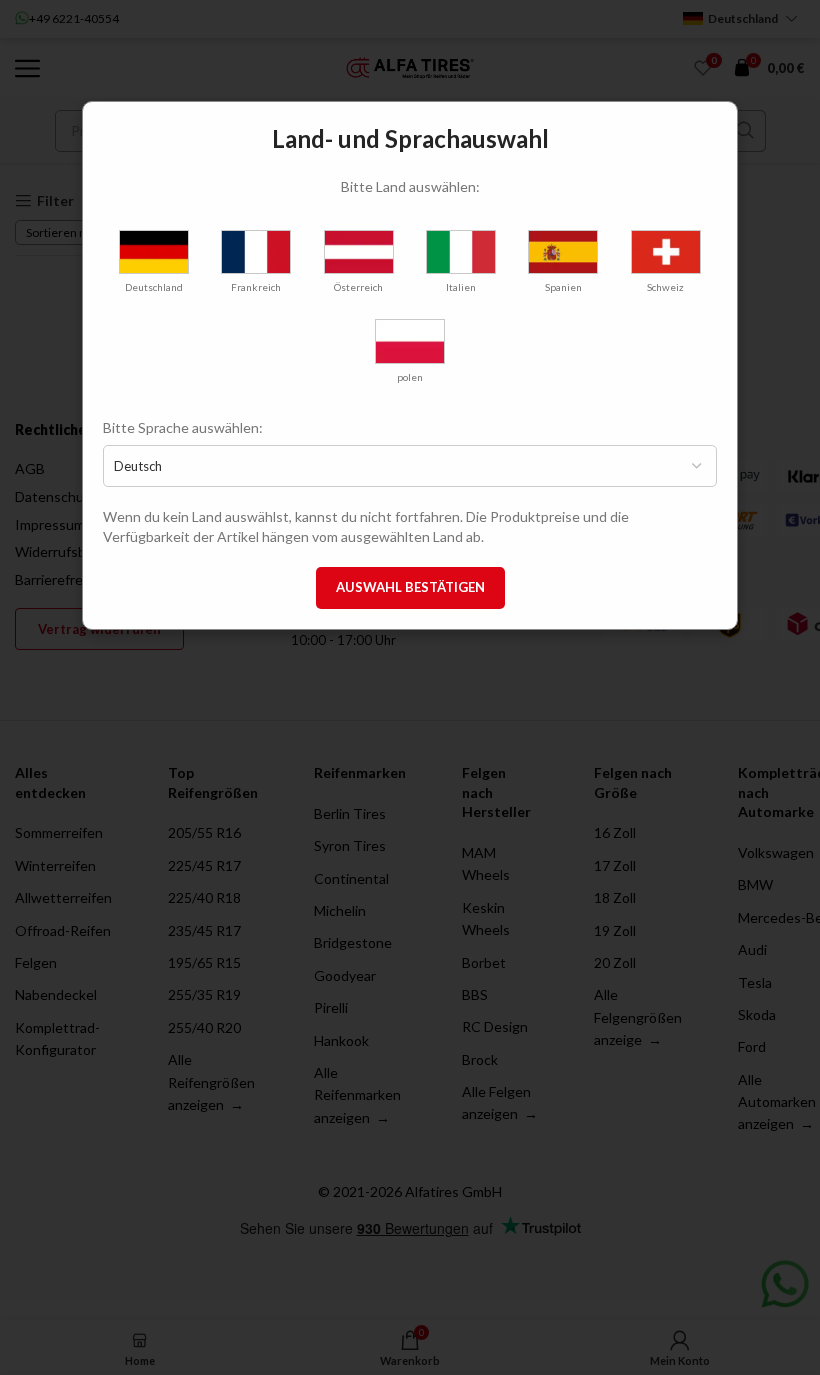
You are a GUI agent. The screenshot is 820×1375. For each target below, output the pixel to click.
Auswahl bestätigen (410, 587)
